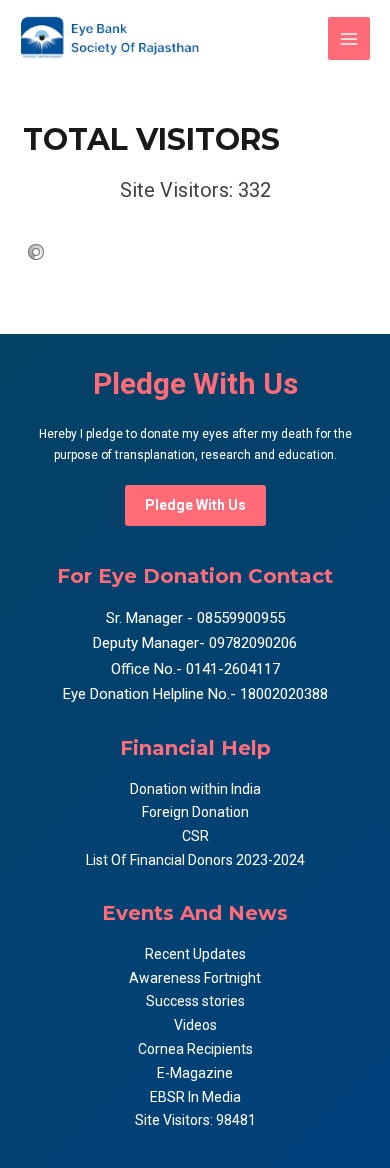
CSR (195, 836)
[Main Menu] (349, 38)
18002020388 (284, 694)
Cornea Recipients (195, 1049)
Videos (195, 1025)
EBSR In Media (195, 1097)
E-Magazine (195, 1073)
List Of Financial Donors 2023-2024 (195, 860)
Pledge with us (195, 505)
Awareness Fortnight (195, 978)
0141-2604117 (233, 669)
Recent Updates (195, 954)
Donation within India (195, 789)
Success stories (195, 1001)
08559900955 (239, 618)
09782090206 (251, 643)
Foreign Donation (195, 812)
